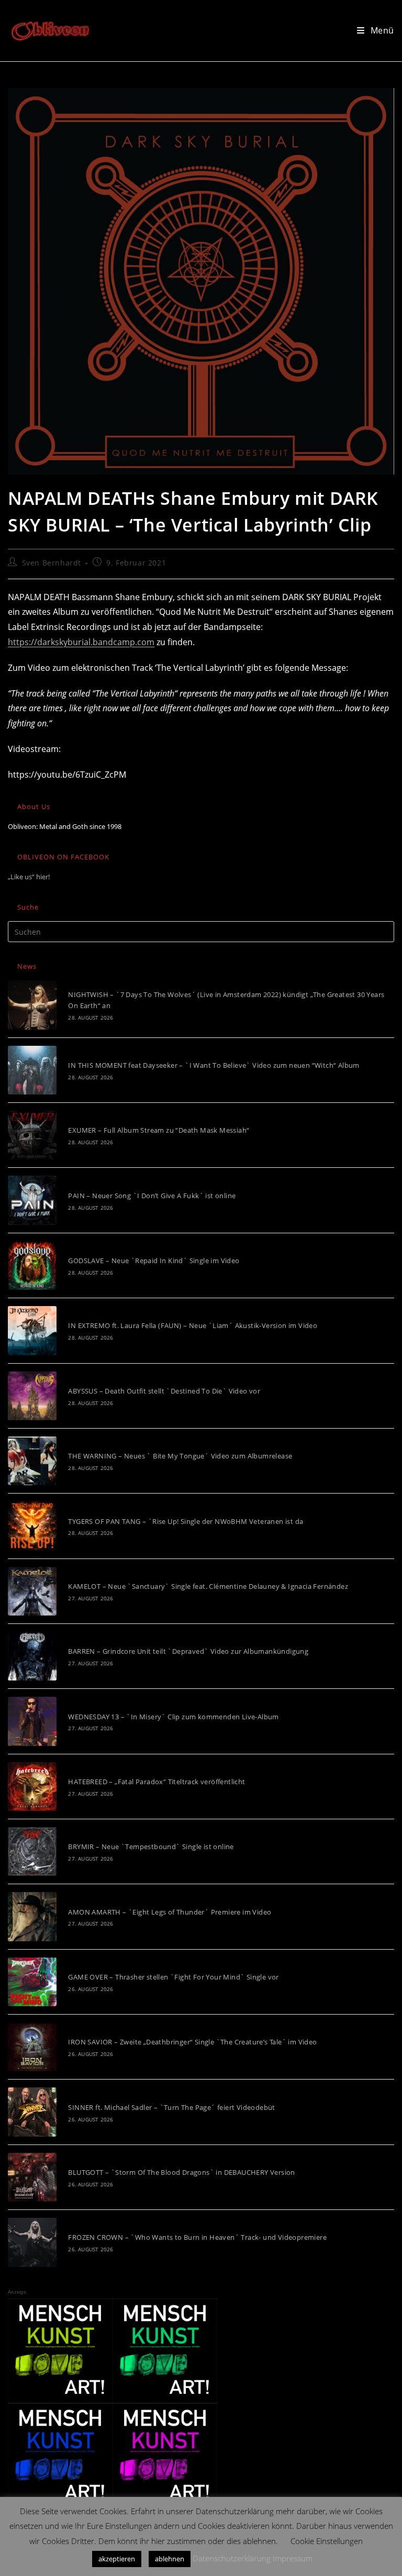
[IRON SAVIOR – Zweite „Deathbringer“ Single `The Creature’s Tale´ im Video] (32, 2047)
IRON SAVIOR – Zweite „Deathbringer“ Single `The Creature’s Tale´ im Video (192, 2042)
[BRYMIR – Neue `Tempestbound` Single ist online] (32, 1851)
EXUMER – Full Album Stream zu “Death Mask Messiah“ (159, 1130)
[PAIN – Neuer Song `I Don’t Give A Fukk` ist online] (32, 1200)
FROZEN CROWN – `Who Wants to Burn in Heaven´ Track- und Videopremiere (197, 2237)
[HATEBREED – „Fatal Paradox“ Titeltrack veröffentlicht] (32, 1787)
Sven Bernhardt (52, 563)
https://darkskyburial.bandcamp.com (81, 642)
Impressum (293, 2558)
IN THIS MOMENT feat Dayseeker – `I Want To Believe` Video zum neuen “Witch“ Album (214, 1065)
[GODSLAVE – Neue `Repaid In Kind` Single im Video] (32, 1265)
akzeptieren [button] (117, 2559)
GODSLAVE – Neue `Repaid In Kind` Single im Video (154, 1261)
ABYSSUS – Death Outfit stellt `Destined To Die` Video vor (164, 1391)
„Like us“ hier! (29, 877)
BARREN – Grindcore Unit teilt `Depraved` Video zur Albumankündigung (188, 1651)
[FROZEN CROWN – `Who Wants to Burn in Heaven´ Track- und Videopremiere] (32, 2242)
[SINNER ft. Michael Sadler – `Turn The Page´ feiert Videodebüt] (32, 2112)
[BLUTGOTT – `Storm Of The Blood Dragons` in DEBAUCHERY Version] (32, 2177)
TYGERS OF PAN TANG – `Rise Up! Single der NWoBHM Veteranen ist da (186, 1521)
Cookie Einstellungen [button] (327, 2541)
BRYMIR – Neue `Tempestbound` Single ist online (151, 1847)
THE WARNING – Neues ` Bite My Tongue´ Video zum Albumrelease (180, 1456)
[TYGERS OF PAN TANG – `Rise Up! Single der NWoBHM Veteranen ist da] (32, 1526)
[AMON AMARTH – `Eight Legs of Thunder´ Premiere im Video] (32, 1916)
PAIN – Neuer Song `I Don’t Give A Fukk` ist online (152, 1196)
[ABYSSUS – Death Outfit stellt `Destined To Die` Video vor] (32, 1396)
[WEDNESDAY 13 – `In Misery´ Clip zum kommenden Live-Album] (32, 1721)
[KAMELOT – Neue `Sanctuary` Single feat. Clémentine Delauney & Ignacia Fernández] (32, 1591)
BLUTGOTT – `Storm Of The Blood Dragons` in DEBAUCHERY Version (181, 2172)
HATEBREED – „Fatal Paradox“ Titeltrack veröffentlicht (157, 1782)
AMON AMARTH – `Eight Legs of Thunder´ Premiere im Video (170, 1912)
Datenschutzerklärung (232, 2558)
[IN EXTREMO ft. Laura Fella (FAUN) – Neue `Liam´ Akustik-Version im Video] (32, 1330)
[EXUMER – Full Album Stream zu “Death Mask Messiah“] (32, 1135)
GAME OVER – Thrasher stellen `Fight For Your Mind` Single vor (173, 1977)
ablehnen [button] (170, 2559)
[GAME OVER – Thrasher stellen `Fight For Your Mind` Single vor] (32, 1982)
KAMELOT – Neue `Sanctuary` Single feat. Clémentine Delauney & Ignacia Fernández (208, 1586)
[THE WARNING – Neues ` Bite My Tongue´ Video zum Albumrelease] (32, 1461)
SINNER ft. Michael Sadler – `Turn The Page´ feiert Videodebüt (171, 2107)
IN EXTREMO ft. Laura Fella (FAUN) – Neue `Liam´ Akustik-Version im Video (193, 1325)
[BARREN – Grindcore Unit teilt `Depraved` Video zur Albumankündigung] (32, 1656)
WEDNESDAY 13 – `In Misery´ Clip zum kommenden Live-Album (173, 1717)
